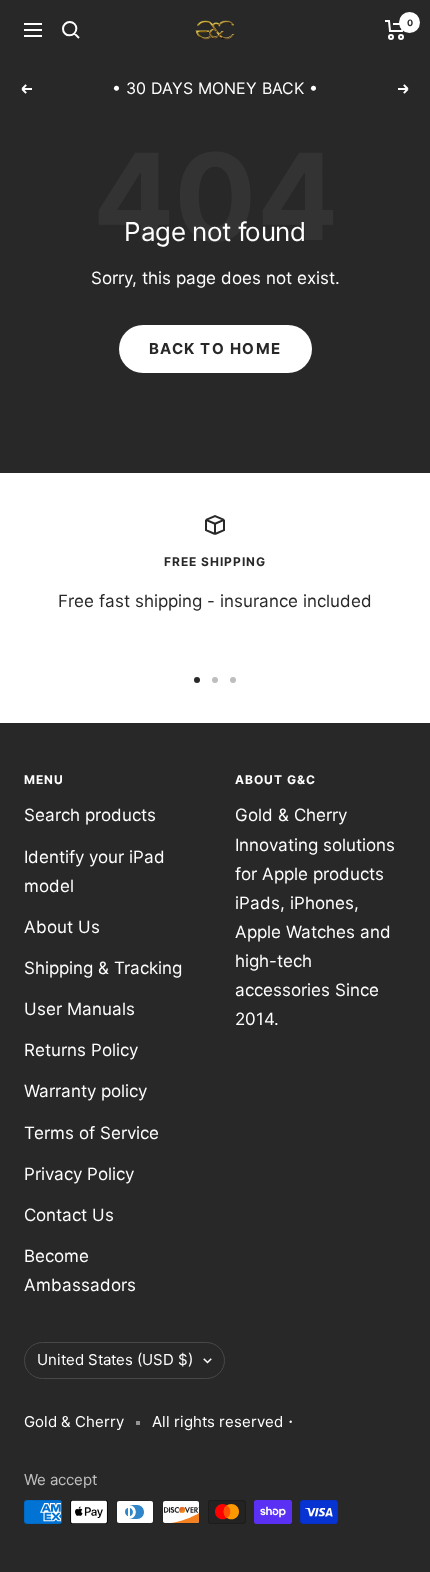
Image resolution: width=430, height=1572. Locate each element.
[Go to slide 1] (197, 680)
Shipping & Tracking (103, 968)
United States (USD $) (115, 1359)
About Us (62, 927)
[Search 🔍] (71, 30)
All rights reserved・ (225, 1421)
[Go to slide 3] (233, 680)
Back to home (215, 348)
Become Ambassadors (80, 1270)
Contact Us (69, 1215)
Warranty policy (85, 1091)
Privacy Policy (79, 1174)
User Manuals (79, 1009)
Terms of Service (91, 1133)
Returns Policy (81, 1050)
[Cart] (395, 30)
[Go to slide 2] (215, 680)
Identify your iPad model (94, 871)
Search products (90, 815)
